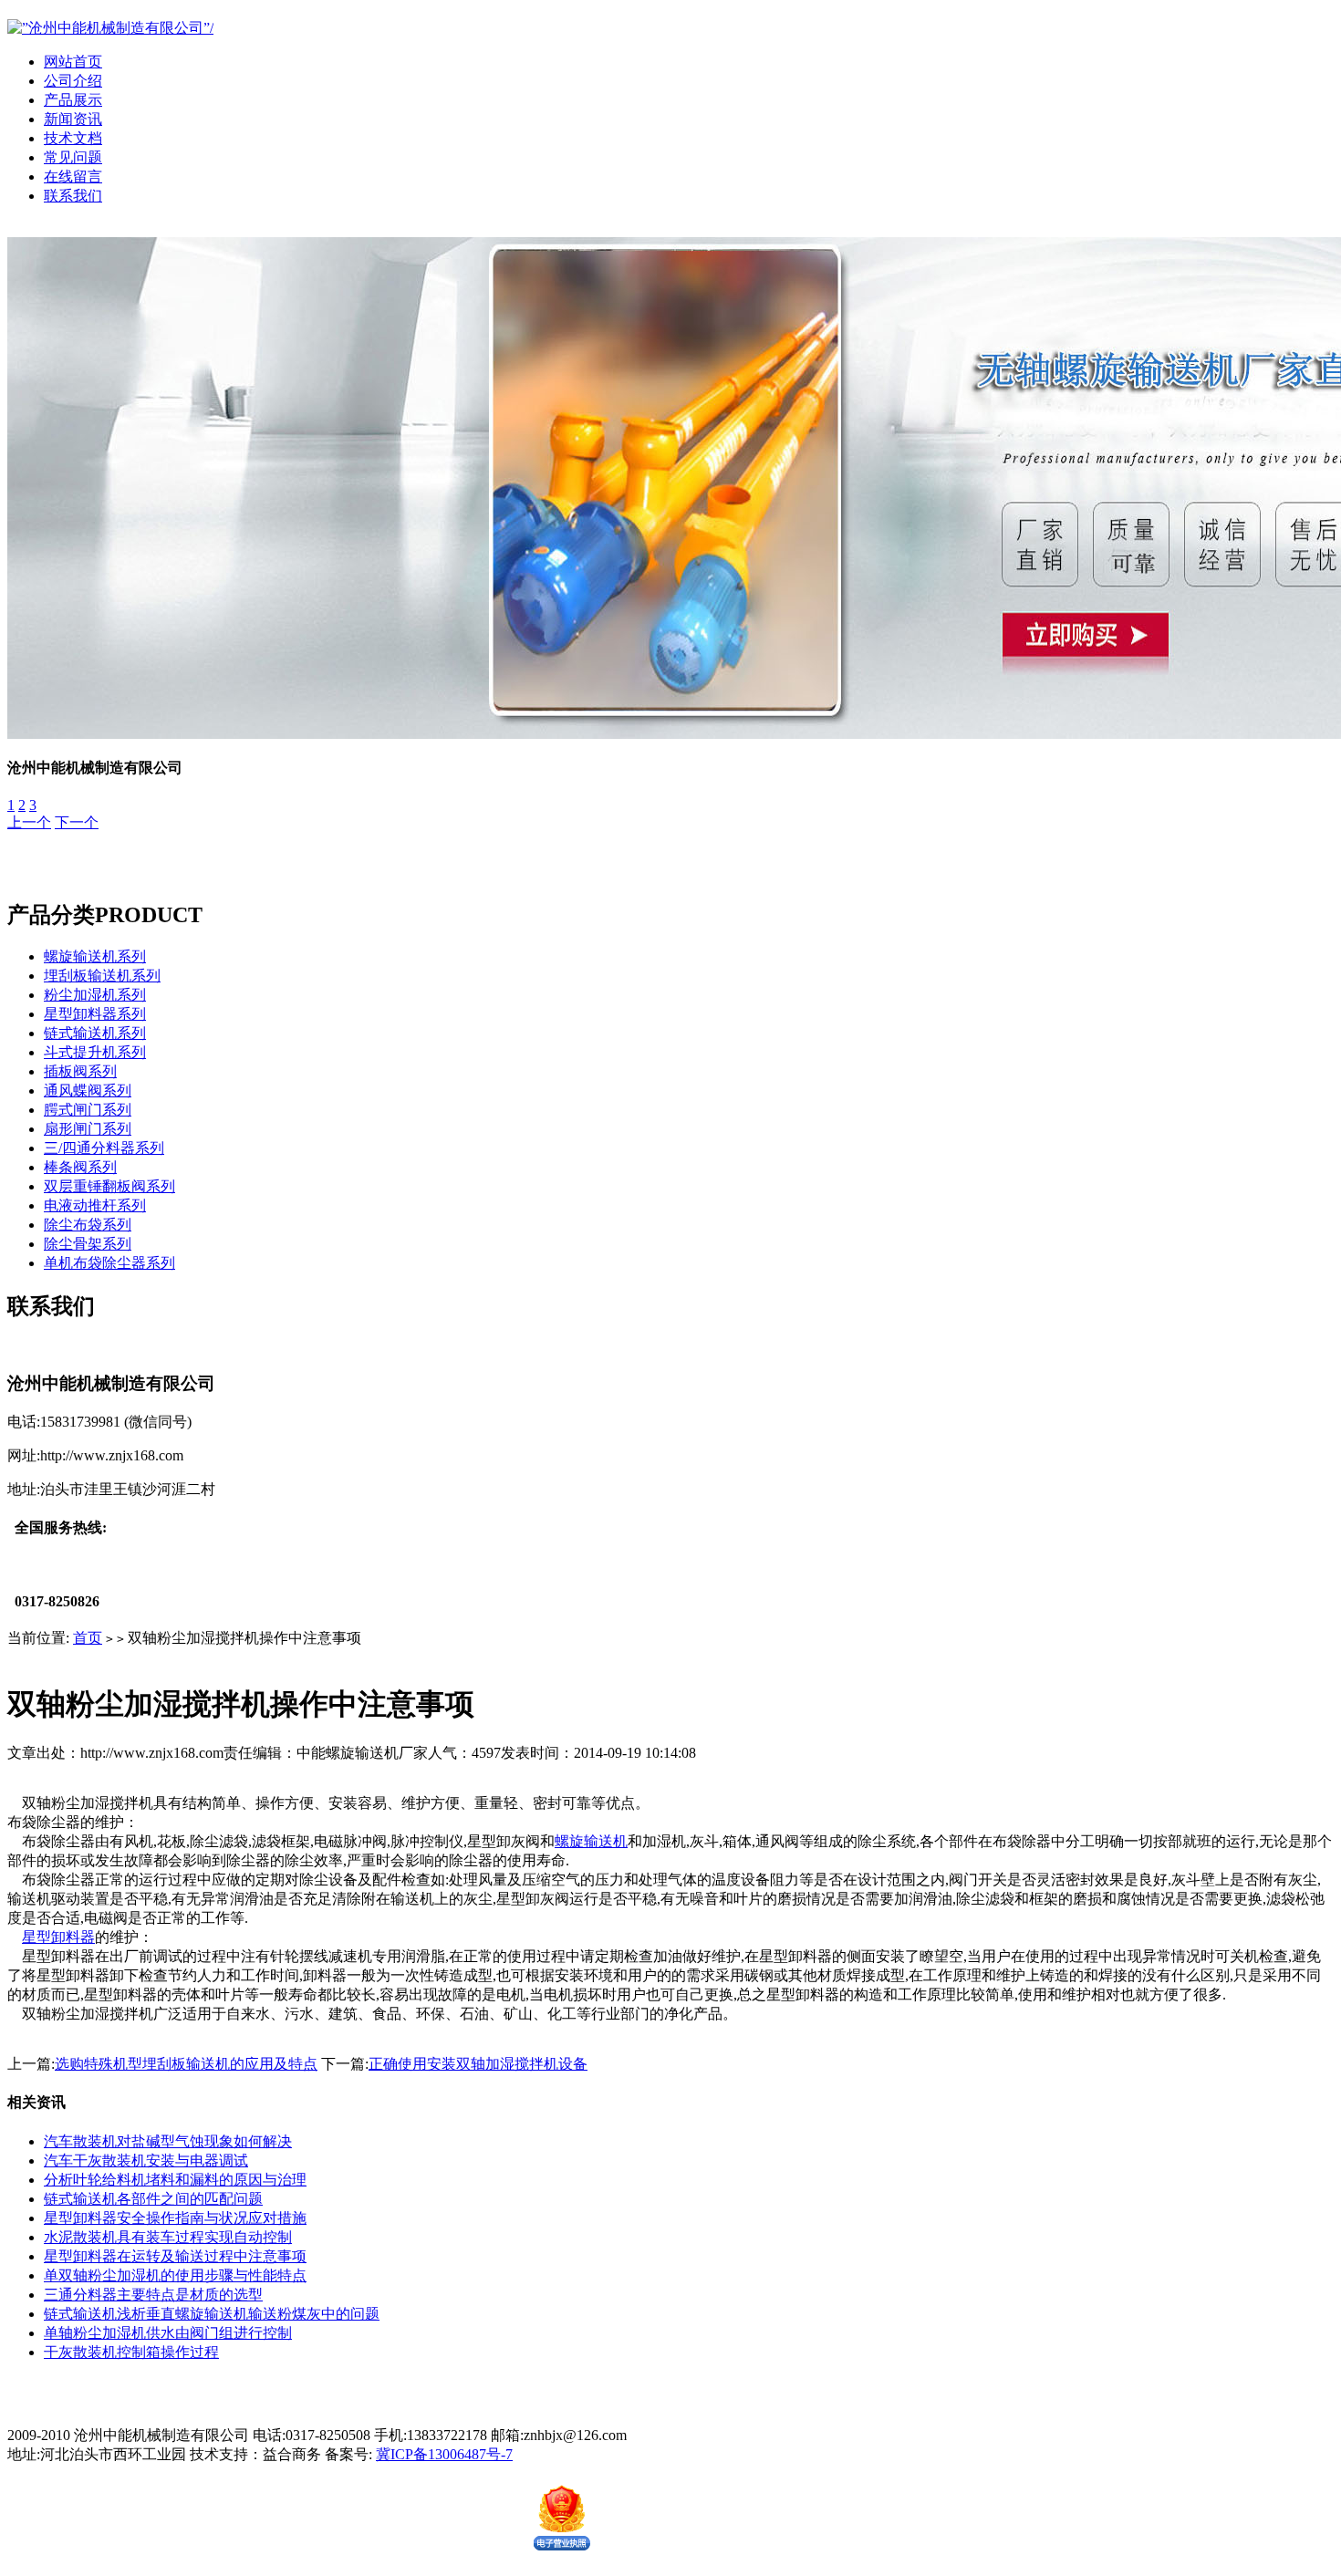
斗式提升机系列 (95, 1052)
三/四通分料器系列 (104, 1148)
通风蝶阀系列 (88, 1091)
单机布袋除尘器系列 (109, 1263)
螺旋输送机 (591, 1841)
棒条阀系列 (80, 1167)
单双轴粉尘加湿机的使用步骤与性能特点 (175, 2275)
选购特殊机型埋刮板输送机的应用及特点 (186, 2064)
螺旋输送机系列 (95, 956)
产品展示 (73, 100)
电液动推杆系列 (95, 1205)
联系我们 (73, 196)
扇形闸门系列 (88, 1129)
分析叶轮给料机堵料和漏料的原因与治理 (175, 2180)
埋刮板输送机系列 (102, 976)
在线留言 (73, 177)
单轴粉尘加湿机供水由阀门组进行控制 (168, 2333)
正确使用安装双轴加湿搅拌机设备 (478, 2064)
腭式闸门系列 (88, 1110)
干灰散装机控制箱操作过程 (131, 2352)
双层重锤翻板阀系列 (109, 1186)
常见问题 (73, 157)
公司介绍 (73, 81)
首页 (88, 1638)
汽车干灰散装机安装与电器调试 (146, 2161)
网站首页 (73, 62)
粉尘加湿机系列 (95, 995)
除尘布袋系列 (88, 1225)
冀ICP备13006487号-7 (444, 2454)
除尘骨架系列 (88, 1244)
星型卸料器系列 (95, 1014)
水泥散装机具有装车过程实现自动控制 (168, 2237)
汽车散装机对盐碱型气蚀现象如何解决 (168, 2141)
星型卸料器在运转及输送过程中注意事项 (175, 2256)
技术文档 (73, 138)
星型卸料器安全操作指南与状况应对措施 (175, 2218)
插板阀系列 (80, 1071)
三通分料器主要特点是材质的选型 (153, 2295)
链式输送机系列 (95, 1033)
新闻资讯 (73, 119)
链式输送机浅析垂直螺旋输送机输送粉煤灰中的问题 (212, 2314)
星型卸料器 (58, 1937)
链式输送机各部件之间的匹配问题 (153, 2199)
